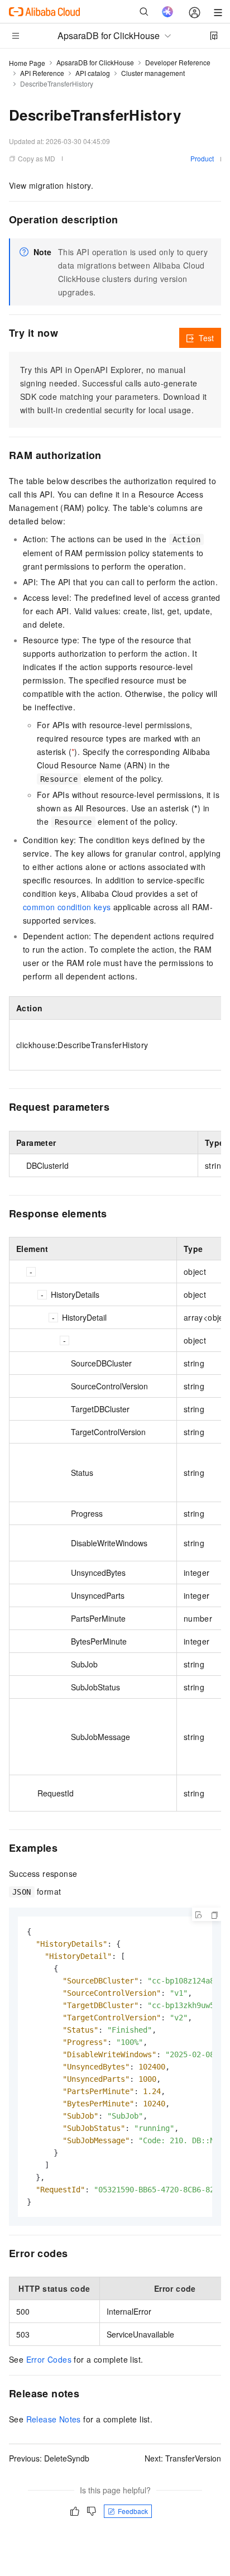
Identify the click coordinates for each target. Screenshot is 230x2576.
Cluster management (153, 73)
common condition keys (67, 907)
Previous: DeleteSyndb (49, 2458)
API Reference (42, 73)
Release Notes (54, 2419)
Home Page (27, 63)
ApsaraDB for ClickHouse (95, 62)
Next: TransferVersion (183, 2458)
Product (202, 158)
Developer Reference (178, 62)
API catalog (93, 73)
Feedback (133, 2511)
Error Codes (49, 2359)
